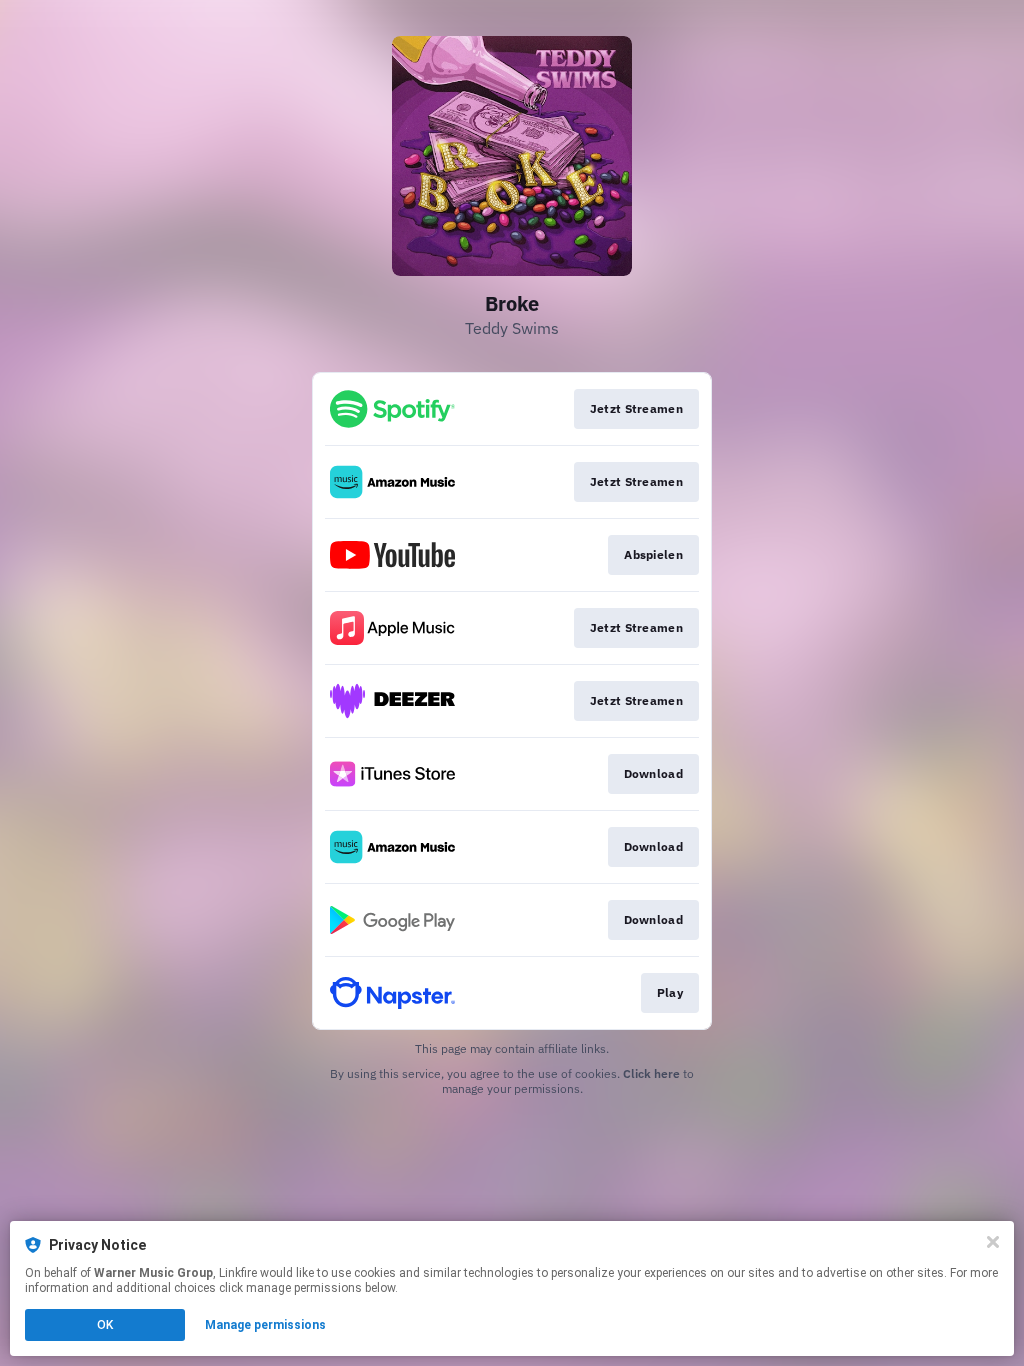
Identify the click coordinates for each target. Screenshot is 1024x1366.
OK (105, 1325)
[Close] (993, 1242)
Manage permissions (265, 1325)
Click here (651, 1073)
